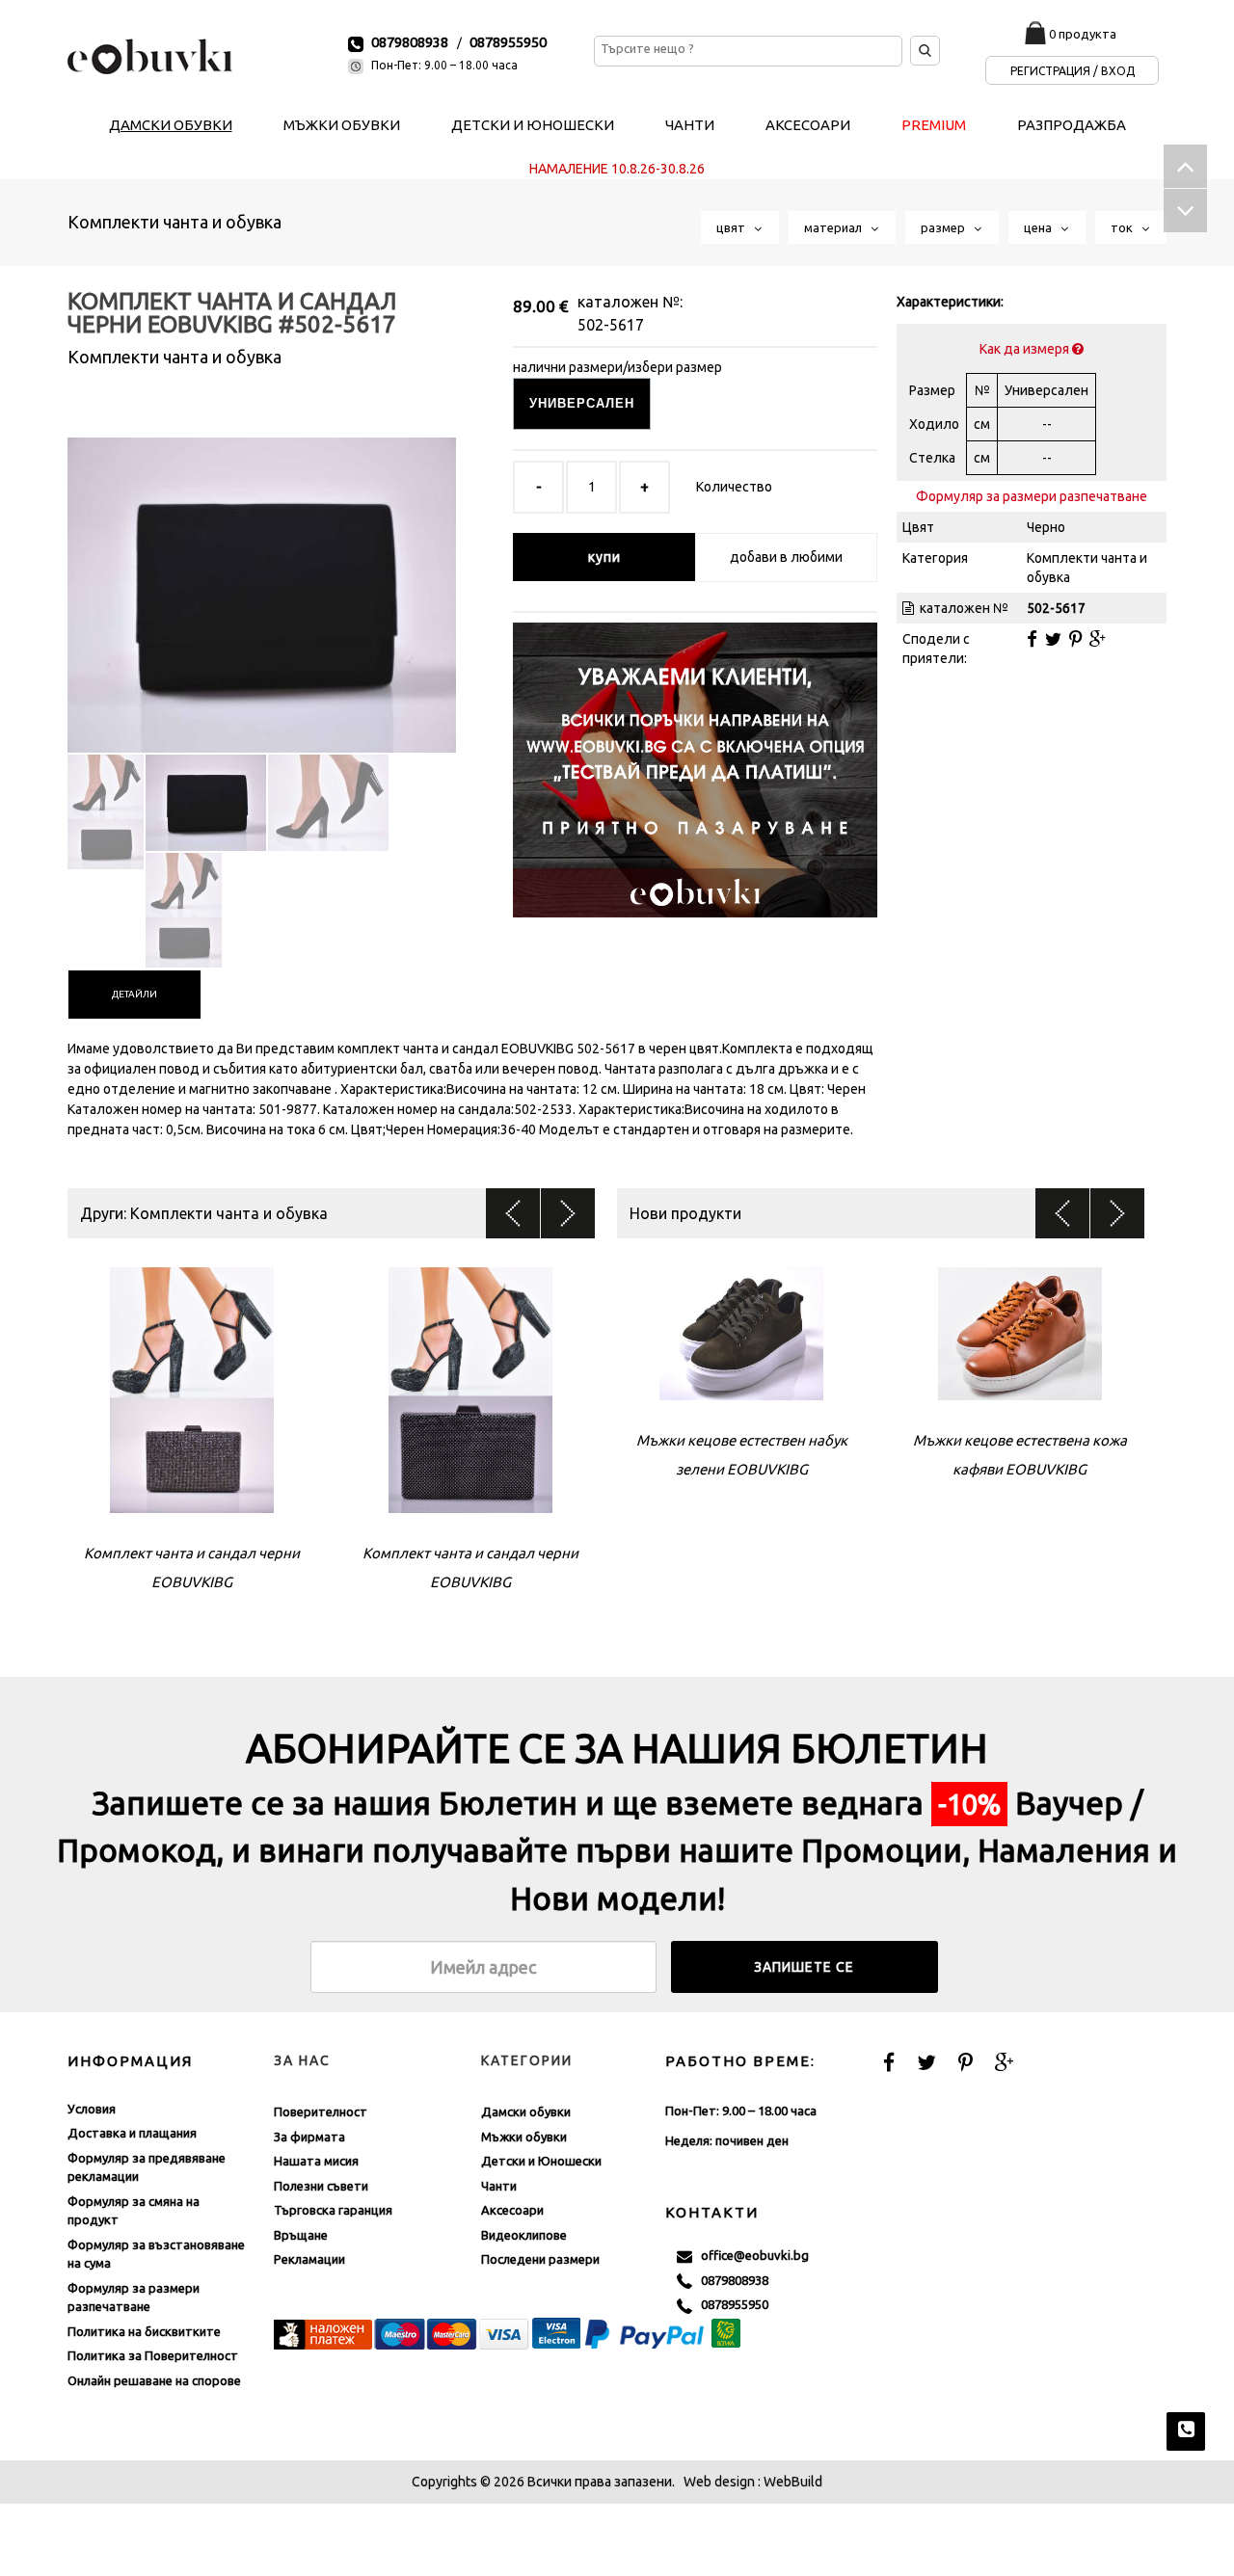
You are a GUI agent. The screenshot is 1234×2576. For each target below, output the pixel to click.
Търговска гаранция (333, 2210)
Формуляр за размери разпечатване (1032, 496)
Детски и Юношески (541, 2161)
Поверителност (321, 2111)
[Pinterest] (1075, 639)
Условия (92, 2109)
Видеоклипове (524, 2235)
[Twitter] (1053, 639)
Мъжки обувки (524, 2137)
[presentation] (134, 995)
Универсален (582, 403)
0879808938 (410, 42)
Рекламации (309, 2259)
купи (604, 557)
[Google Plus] (1098, 639)
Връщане (301, 2235)
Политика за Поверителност (153, 2355)
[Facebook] (1032, 639)
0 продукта (1083, 34)
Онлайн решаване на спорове (154, 2380)
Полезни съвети (321, 2186)
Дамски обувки (526, 2111)
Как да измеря (1026, 349)
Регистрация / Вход (1073, 71)
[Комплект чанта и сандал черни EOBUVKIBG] (262, 578)
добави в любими (786, 557)
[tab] (134, 995)
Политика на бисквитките (144, 2331)
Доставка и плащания (132, 2133)
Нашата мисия (316, 2161)
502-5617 (611, 325)
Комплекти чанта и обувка (174, 222)
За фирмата (309, 2137)
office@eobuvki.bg (751, 2255)
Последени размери (540, 2259)
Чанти (499, 2186)
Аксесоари (512, 2210)
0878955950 (508, 42)
